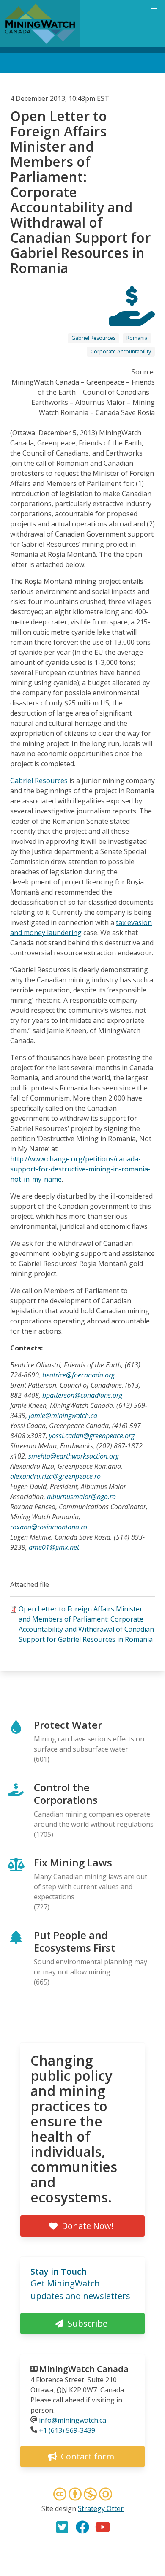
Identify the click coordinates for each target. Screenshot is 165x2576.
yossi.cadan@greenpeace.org (92, 1436)
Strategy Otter (101, 2508)
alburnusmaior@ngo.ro (81, 1497)
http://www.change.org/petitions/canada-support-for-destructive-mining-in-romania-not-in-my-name (80, 1169)
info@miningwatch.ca (73, 2420)
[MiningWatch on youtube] (103, 2527)
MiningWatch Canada (84, 2369)
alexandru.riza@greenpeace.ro (55, 1476)
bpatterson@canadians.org (82, 1395)
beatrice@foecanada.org (78, 1375)
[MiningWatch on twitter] (62, 2527)
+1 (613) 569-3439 (67, 2430)
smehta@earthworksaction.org (74, 1456)
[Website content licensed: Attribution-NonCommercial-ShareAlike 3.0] (82, 2495)
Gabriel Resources (93, 338)
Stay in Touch (59, 2271)
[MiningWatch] (40, 24)
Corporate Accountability (121, 351)
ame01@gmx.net (54, 1547)
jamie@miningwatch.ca (63, 1415)
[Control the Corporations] (132, 319)
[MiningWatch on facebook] (82, 2527)
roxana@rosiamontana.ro (49, 1527)
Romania (137, 338)
